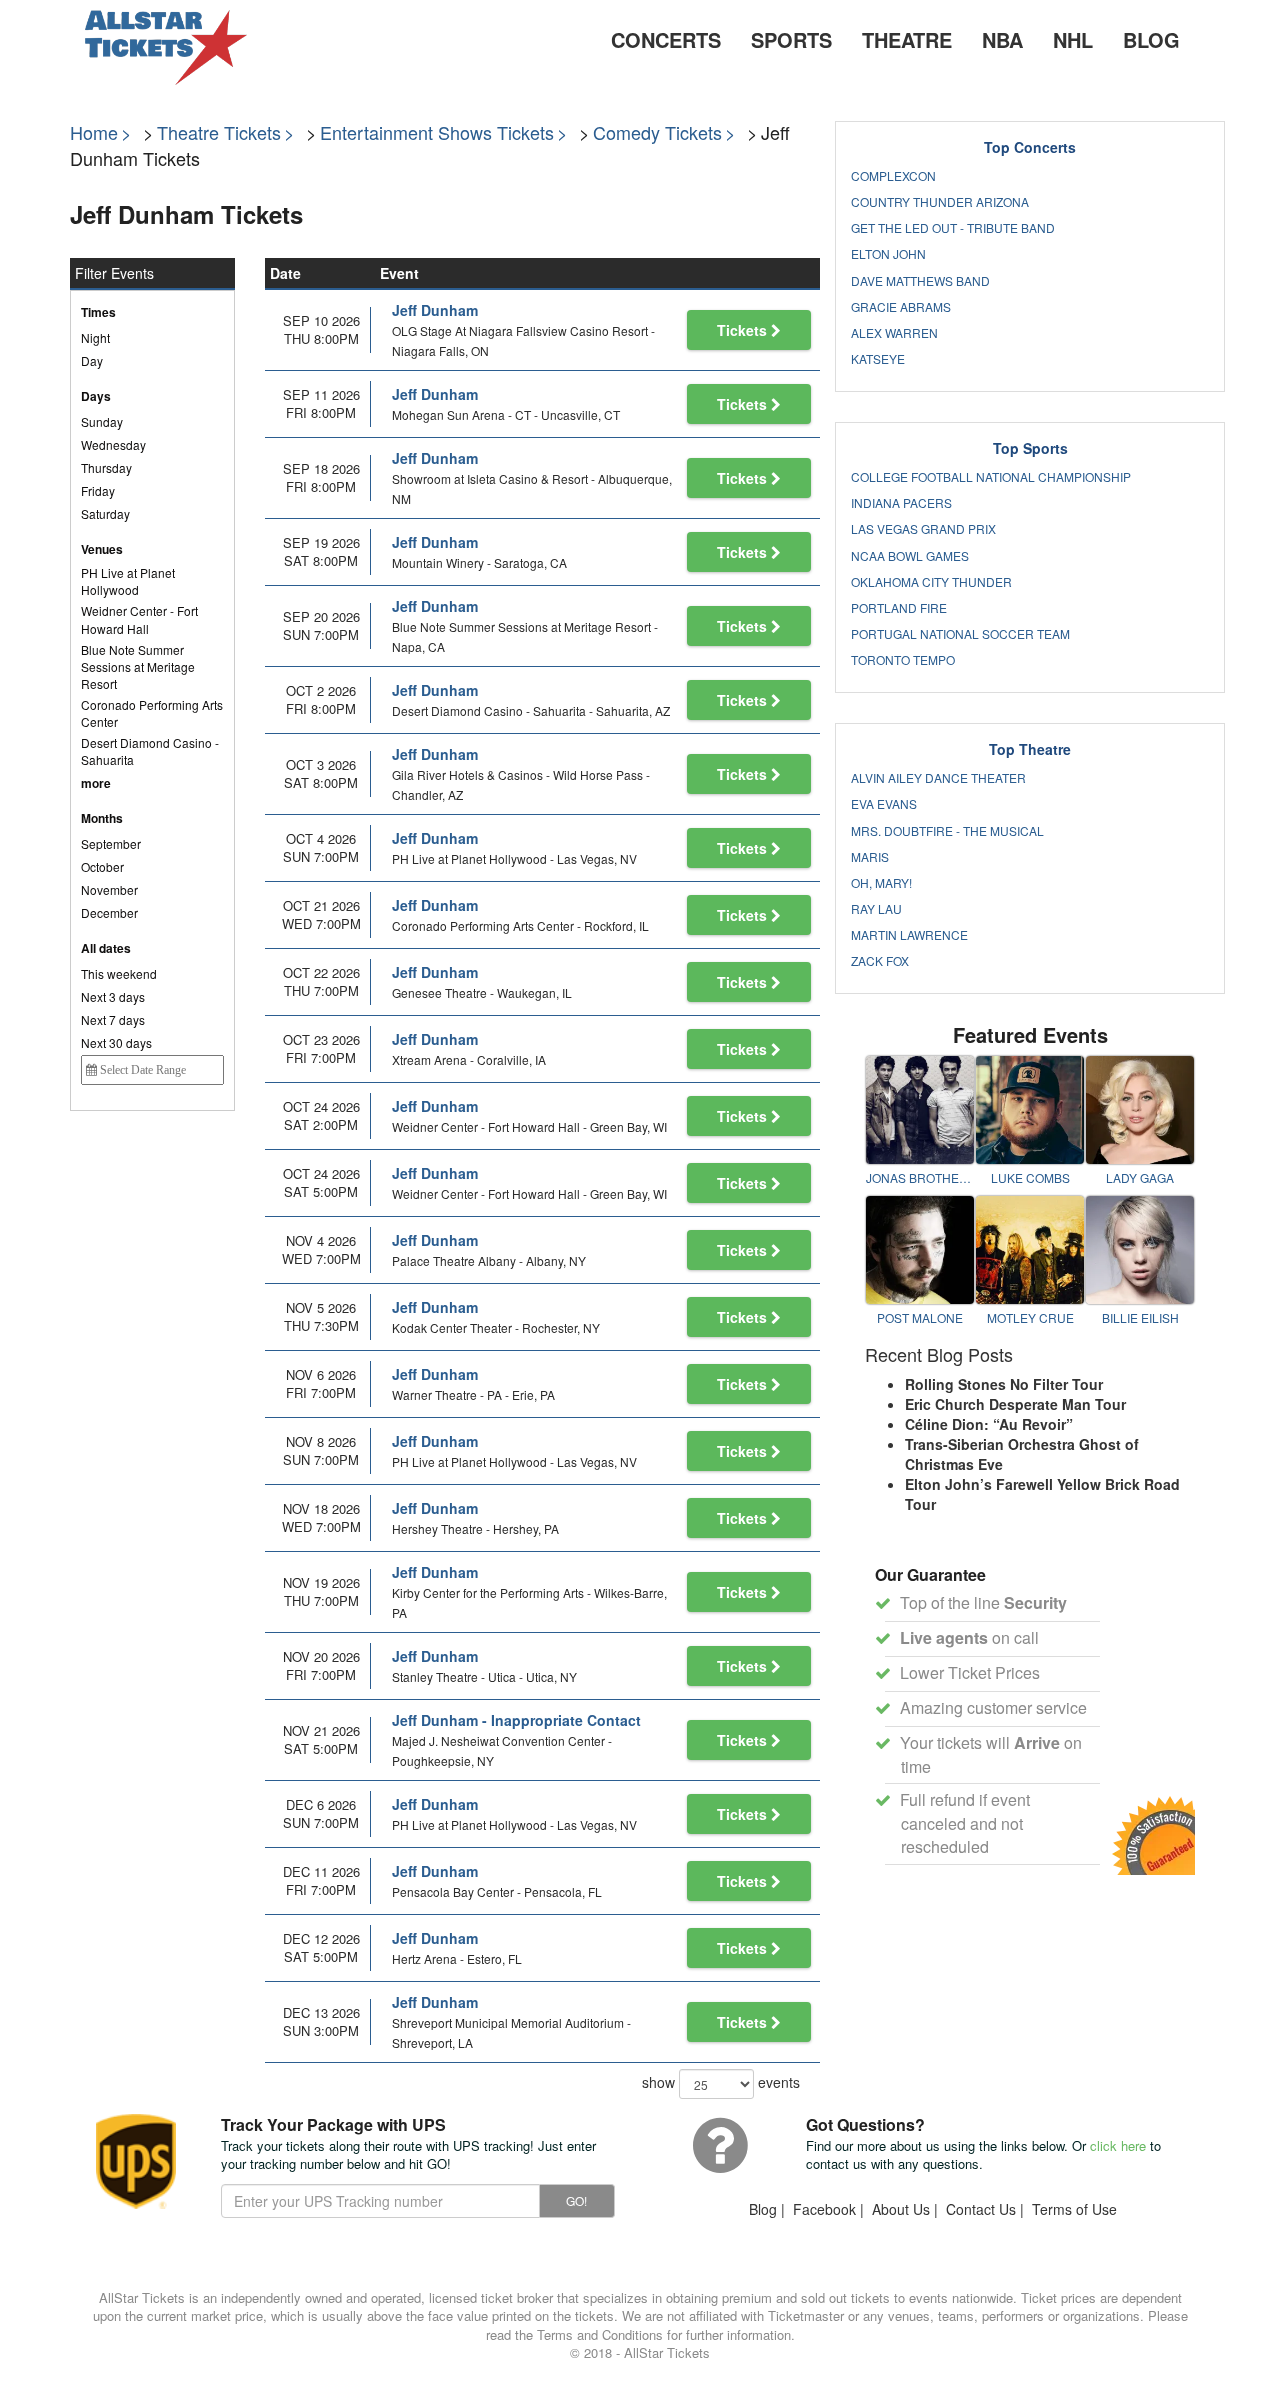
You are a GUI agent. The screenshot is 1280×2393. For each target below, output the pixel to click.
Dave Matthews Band (920, 280)
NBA (1002, 39)
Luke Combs (1030, 1177)
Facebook (824, 2209)
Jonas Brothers (920, 1177)
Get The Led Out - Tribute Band (953, 227)
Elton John (888, 253)
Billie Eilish (1140, 1317)
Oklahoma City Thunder (931, 581)
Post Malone (920, 1317)
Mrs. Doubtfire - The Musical (947, 830)
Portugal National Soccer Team (960, 633)
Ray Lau (876, 908)
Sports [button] (791, 39)
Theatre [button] (907, 39)
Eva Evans (884, 803)
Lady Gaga (1140, 1177)
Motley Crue (1030, 1317)
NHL (1073, 39)
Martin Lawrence (909, 934)
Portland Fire (899, 607)
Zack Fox (880, 960)
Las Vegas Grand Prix (923, 528)
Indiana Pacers (901, 502)
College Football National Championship (991, 476)
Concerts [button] (666, 39)
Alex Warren (894, 332)
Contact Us (981, 2209)
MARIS (870, 856)
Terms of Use (1074, 2209)
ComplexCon (893, 175)
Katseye (878, 358)
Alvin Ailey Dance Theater (938, 777)
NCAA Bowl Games (910, 555)
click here (1118, 2145)
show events (721, 2081)
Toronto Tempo (903, 659)
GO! (576, 2200)
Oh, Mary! (881, 882)
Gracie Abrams (901, 306)
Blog (1151, 39)
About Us (901, 2209)
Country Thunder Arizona (940, 201)
